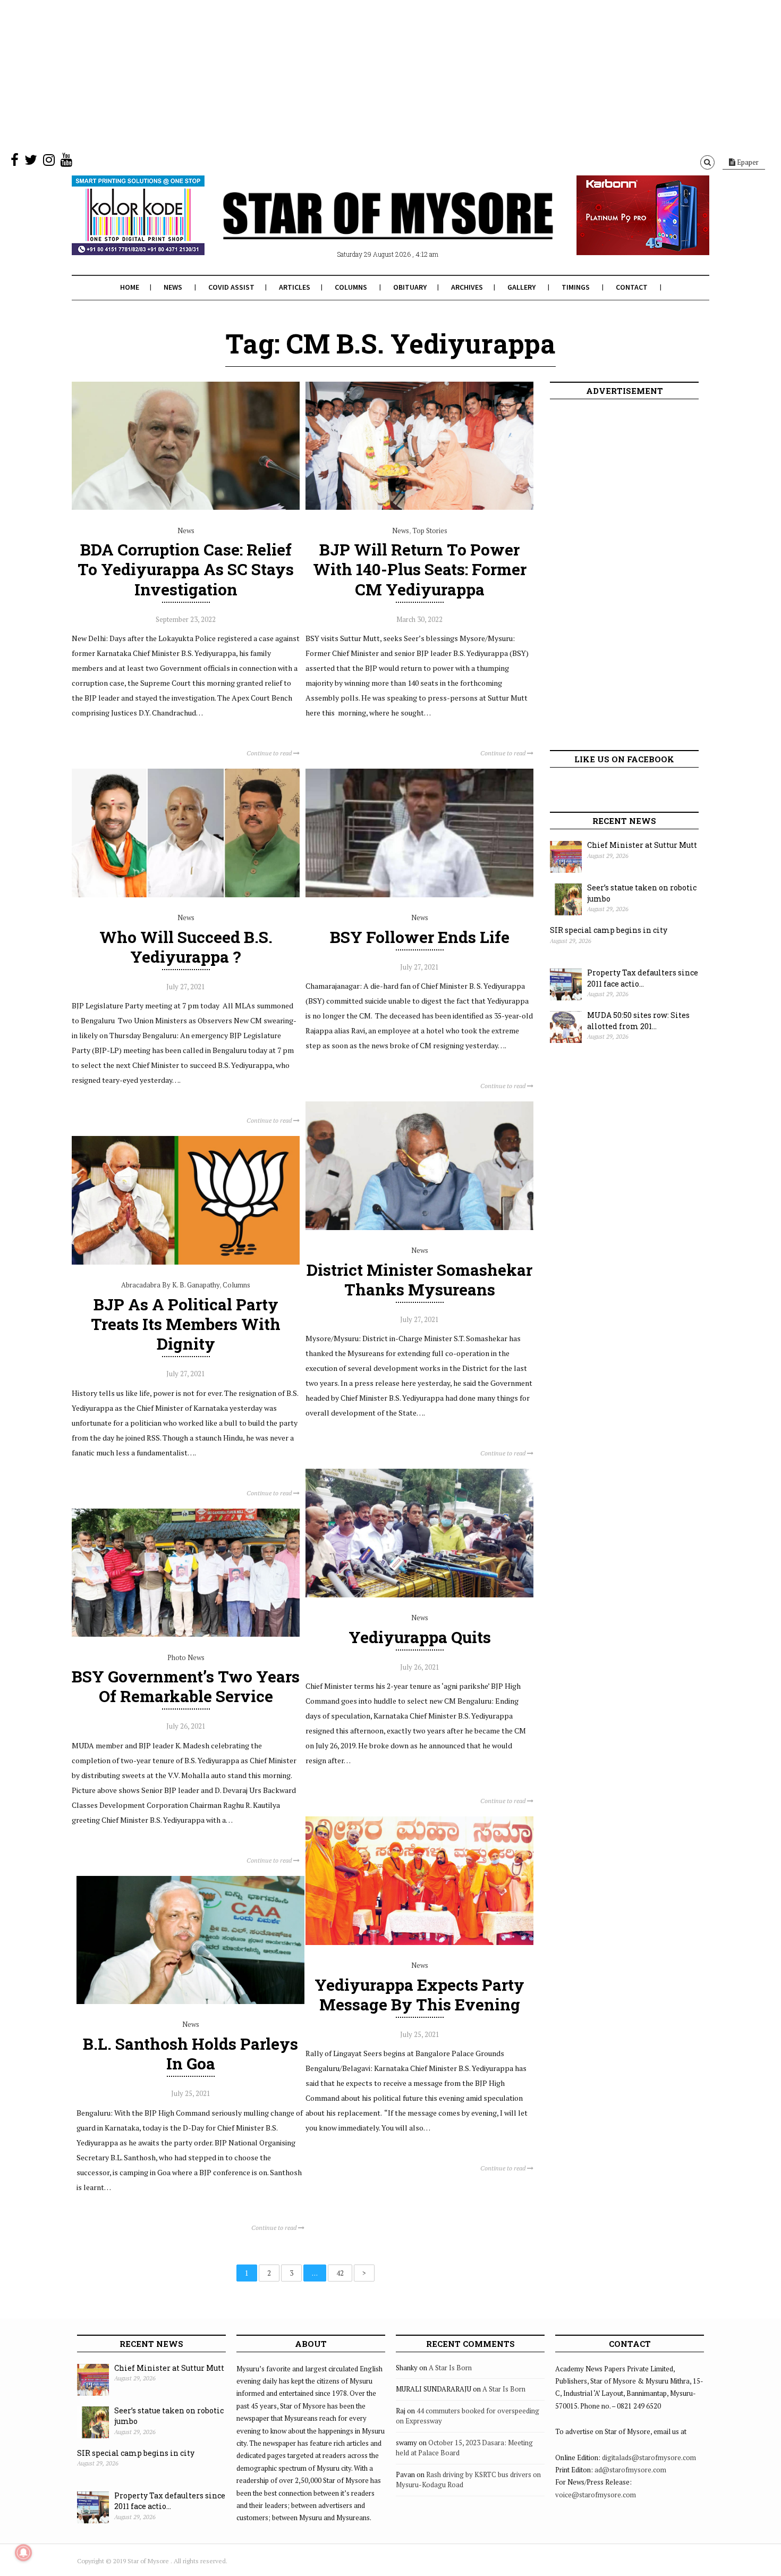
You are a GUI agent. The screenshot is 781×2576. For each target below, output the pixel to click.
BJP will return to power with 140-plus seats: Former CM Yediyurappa (420, 569)
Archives (467, 287)
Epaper (747, 162)
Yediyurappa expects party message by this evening (419, 1994)
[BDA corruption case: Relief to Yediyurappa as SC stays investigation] (186, 507)
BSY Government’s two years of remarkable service (186, 1686)
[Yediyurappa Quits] (419, 1595)
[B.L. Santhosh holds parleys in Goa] (190, 2001)
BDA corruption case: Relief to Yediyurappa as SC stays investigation (186, 569)
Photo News (186, 1657)
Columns (351, 287)
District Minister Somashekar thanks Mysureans (419, 1279)
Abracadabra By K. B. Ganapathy (170, 1285)
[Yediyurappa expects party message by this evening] (419, 1942)
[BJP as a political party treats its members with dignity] (186, 1262)
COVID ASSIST (231, 287)
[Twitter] (31, 162)
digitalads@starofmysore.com (649, 2457)
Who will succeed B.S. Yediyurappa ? (186, 947)
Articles (295, 287)
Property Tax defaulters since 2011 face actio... (643, 978)
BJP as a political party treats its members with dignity (186, 1324)
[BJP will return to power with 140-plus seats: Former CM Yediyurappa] (419, 507)
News (173, 287)
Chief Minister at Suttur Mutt (642, 845)
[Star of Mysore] (364, 228)
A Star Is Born (450, 2368)
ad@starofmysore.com (630, 2470)
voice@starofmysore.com (596, 2495)
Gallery (521, 287)
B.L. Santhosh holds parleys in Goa (190, 2053)
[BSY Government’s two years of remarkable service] (186, 1634)
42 (340, 2273)
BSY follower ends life (420, 937)
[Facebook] (15, 162)
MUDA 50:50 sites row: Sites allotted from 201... (638, 1021)
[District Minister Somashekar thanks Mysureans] (419, 1227)
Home (130, 287)
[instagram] (49, 162)
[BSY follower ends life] (419, 895)
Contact (632, 287)
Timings (576, 287)
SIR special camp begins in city (609, 930)
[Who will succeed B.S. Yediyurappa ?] (186, 895)
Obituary (410, 287)
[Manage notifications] (23, 2553)
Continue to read (270, 753)
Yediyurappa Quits (420, 1637)
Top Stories (430, 531)
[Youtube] (66, 162)
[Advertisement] (319, 74)
